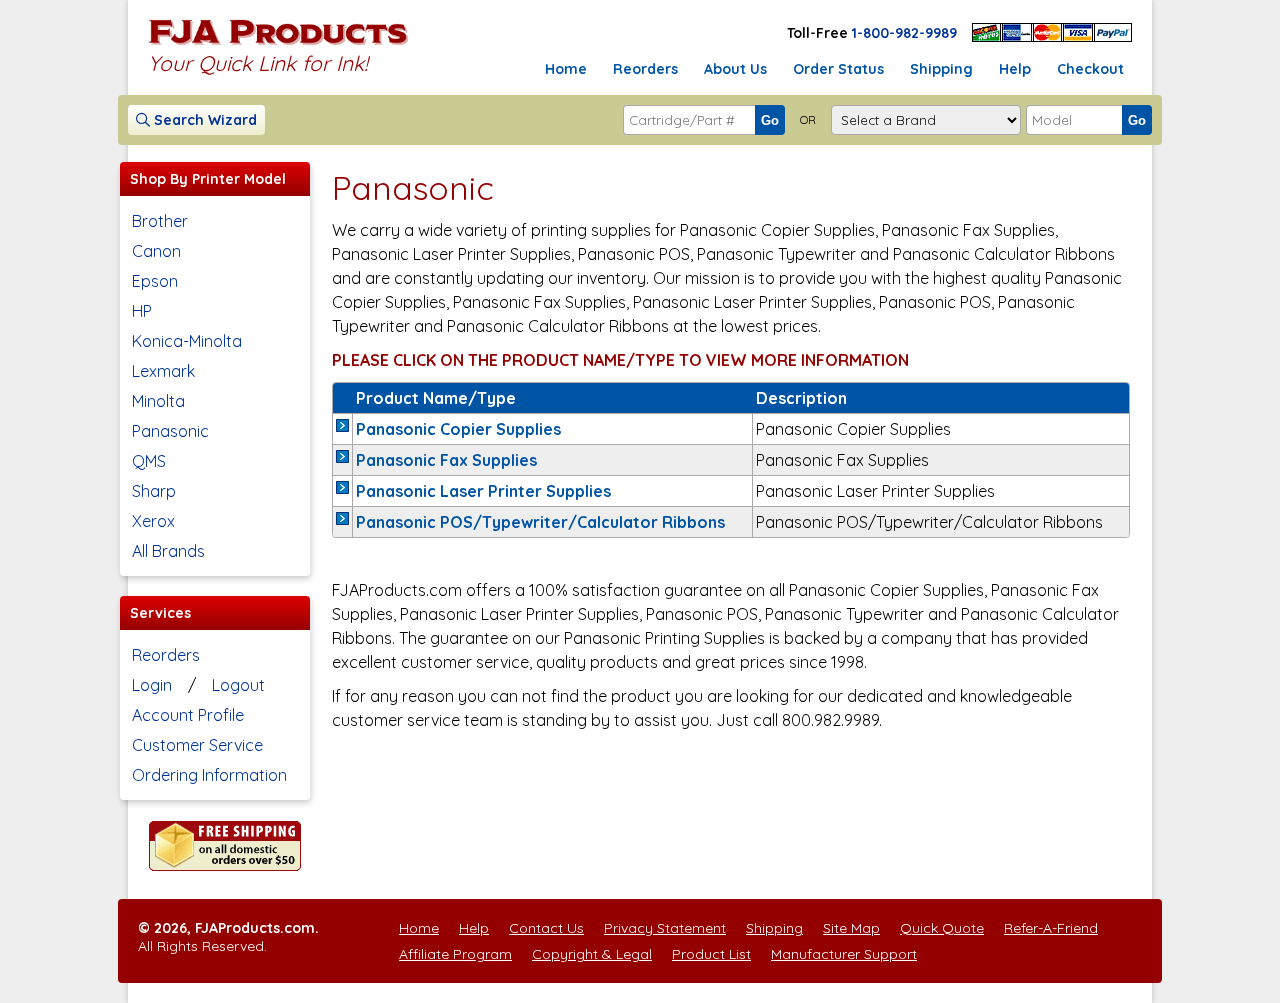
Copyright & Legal (592, 954)
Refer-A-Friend (1051, 928)
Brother (160, 221)
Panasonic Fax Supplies (446, 460)
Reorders (645, 69)
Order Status (838, 69)
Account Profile (188, 715)
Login (152, 685)
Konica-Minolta (187, 341)
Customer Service (197, 745)
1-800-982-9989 (904, 33)
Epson (155, 281)
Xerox (153, 521)
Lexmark (163, 371)
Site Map (851, 928)
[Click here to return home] (278, 44)
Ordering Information (209, 775)
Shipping (941, 69)
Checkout (1090, 69)
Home (566, 69)
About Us (735, 69)
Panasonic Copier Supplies (458, 429)
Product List (711, 954)
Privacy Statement (665, 928)
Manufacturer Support (844, 954)
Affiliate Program (455, 954)
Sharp (154, 491)
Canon (156, 251)
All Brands (168, 551)
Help (1015, 69)
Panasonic (170, 431)
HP (142, 311)
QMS (149, 461)
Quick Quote (942, 928)
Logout (238, 685)
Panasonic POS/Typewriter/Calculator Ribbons (540, 522)
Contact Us (546, 928)
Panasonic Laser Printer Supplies (483, 491)
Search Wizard (203, 120)
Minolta (158, 401)
